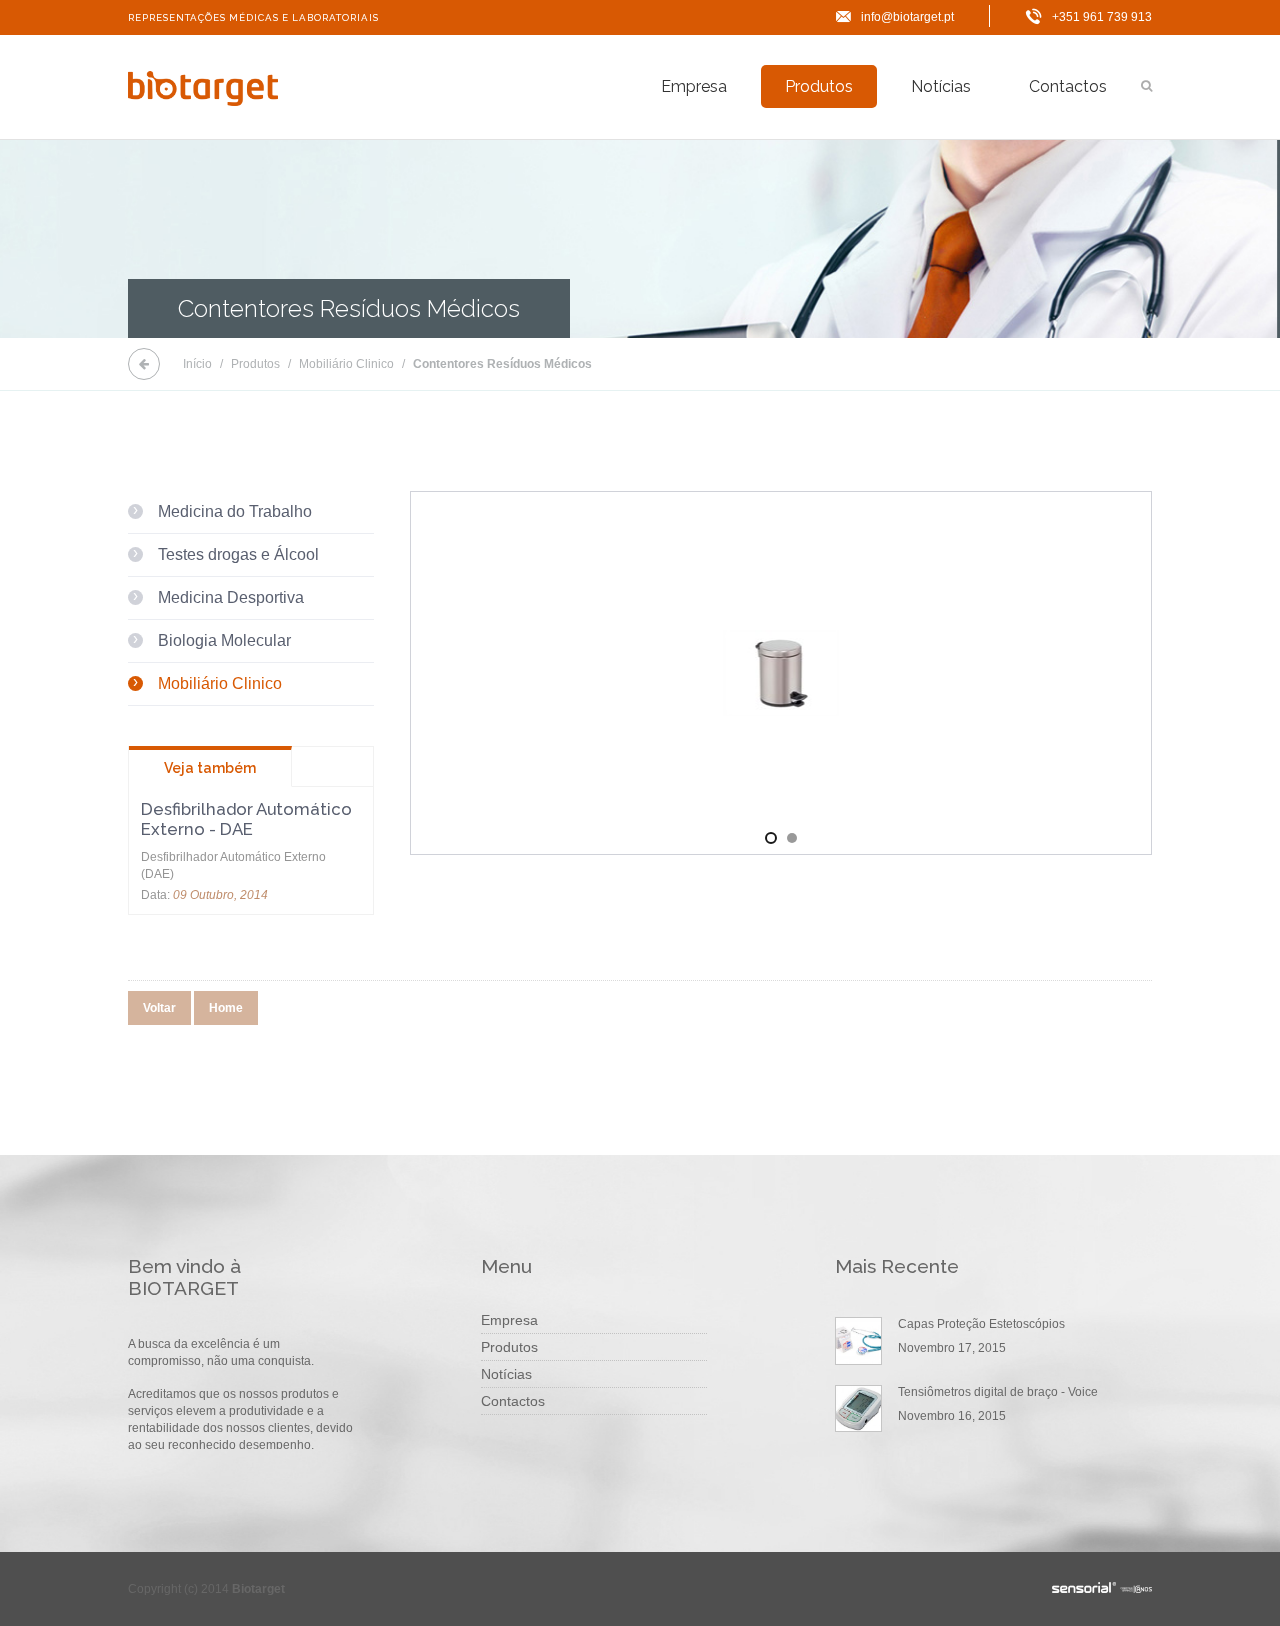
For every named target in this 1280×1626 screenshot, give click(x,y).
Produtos (819, 86)
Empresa (694, 86)
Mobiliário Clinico (346, 364)
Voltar (159, 1008)
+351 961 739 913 (1102, 17)
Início (197, 364)
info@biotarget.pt (907, 17)
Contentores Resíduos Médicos (502, 364)
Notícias (941, 86)
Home (226, 1008)
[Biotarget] (203, 90)
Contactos (1068, 86)
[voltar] (144, 364)
